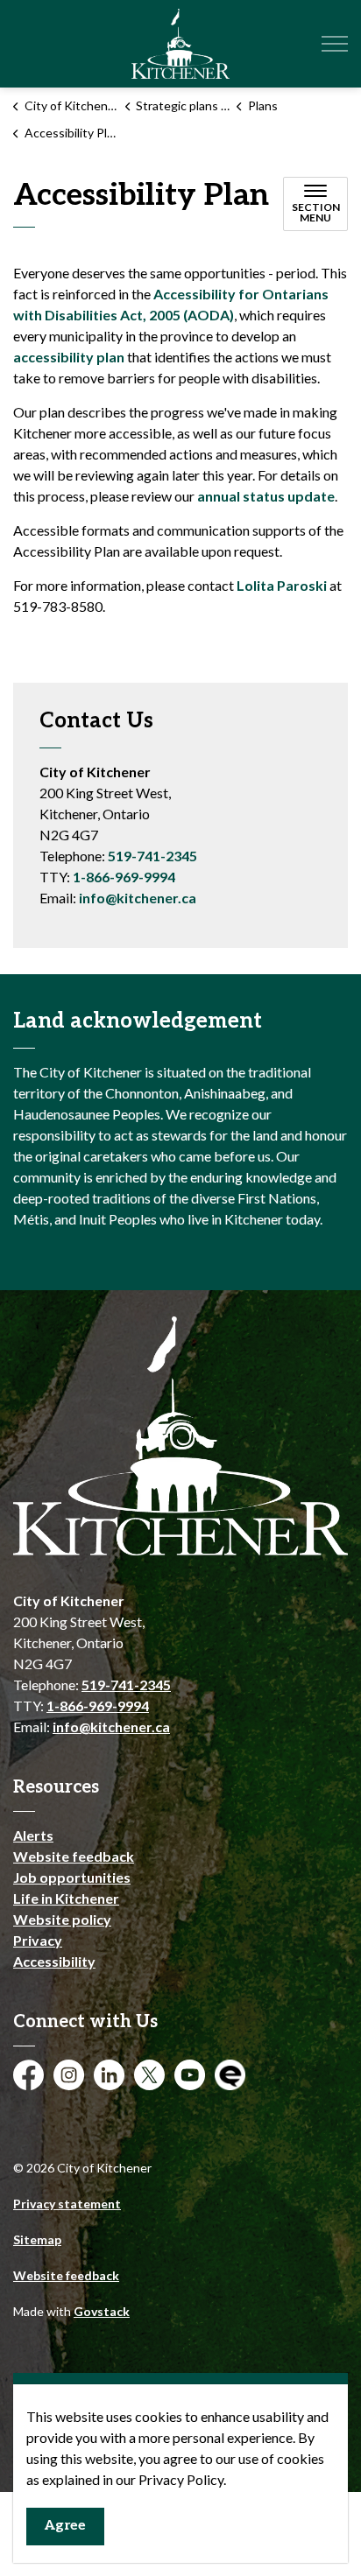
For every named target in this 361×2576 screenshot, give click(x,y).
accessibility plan (69, 357)
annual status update (266, 496)
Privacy (38, 1940)
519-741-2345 (152, 856)
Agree (65, 2526)
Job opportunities (72, 1877)
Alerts (33, 1835)
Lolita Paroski (282, 585)
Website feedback (74, 1856)
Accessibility (54, 1961)
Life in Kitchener (66, 1898)
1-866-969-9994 (124, 877)
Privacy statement (67, 2204)
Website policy (62, 1919)
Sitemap (37, 2239)
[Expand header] (335, 44)
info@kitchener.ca (138, 898)
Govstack (102, 2311)
